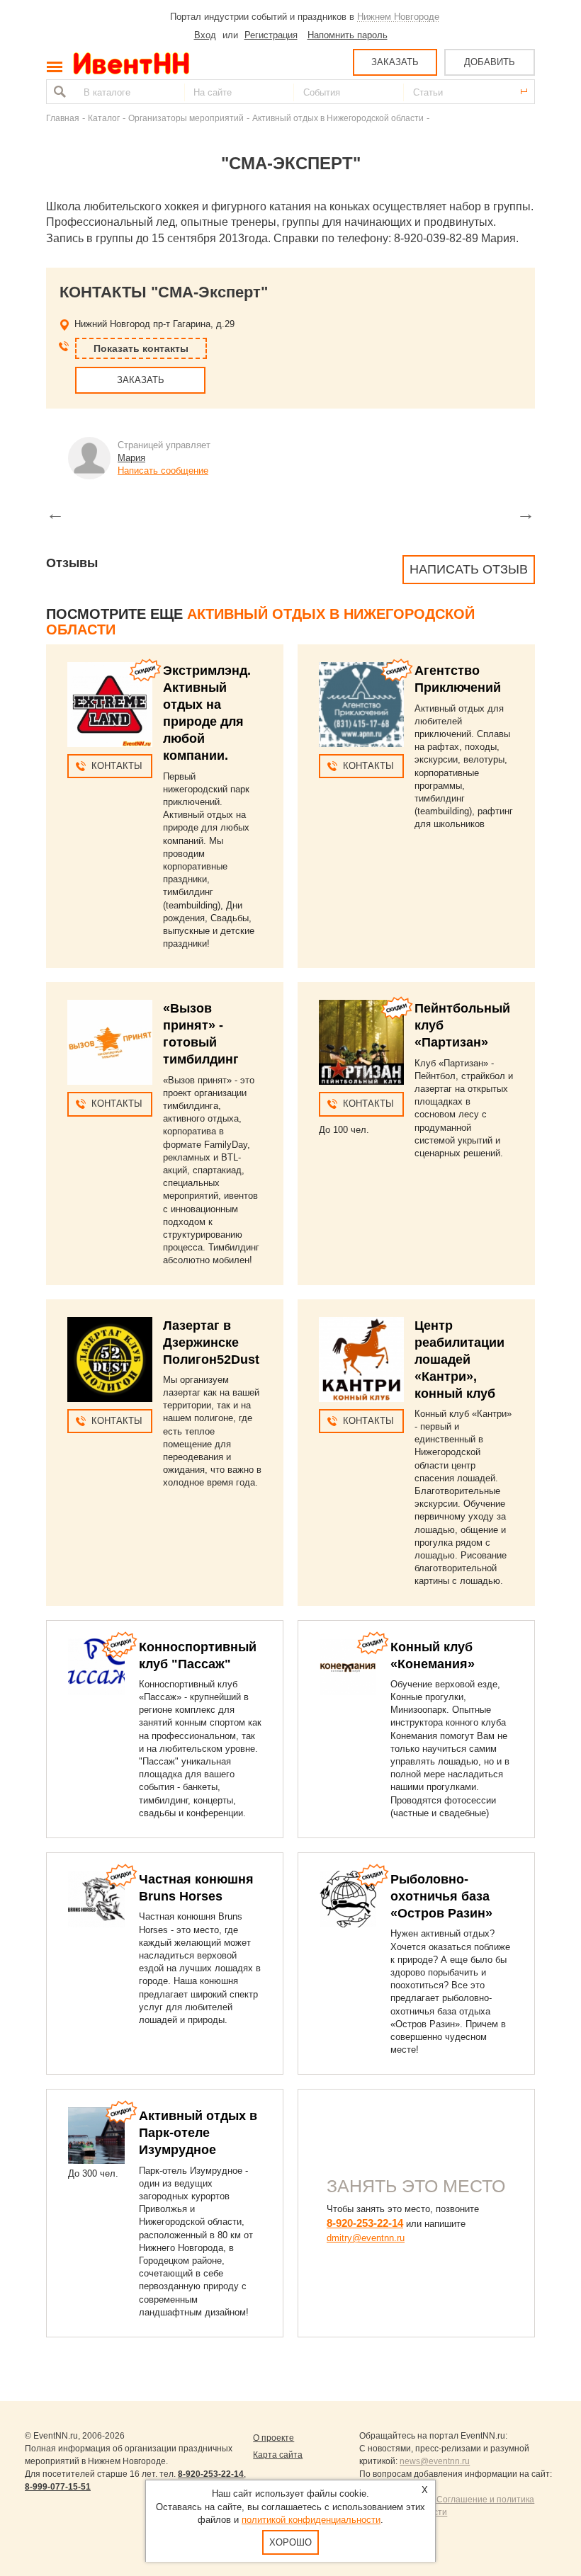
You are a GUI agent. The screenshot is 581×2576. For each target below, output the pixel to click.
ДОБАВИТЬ (490, 62)
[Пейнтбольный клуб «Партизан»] (361, 1042)
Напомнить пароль (348, 35)
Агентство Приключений (458, 679)
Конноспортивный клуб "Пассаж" (198, 1655)
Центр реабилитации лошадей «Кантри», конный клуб (459, 1360)
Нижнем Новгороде (398, 17)
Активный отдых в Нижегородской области (338, 118)
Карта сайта (278, 2455)
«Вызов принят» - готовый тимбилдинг (201, 1034)
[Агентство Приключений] (361, 705)
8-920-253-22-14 (365, 2223)
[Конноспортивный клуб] (96, 1667)
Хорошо (290, 2542)
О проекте (273, 2438)
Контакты (117, 766)
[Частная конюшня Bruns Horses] (96, 1899)
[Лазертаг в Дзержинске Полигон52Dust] (110, 1360)
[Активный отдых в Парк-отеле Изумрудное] (96, 2136)
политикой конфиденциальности (311, 2520)
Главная (63, 118)
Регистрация (271, 35)
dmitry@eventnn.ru (366, 2238)
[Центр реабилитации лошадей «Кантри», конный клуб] (361, 1360)
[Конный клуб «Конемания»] (348, 1667)
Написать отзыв (469, 569)
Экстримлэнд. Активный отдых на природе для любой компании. (207, 713)
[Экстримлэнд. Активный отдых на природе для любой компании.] (110, 705)
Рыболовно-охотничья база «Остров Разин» (441, 1896)
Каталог (104, 118)
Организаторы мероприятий (186, 118)
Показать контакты (141, 348)
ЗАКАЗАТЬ (395, 62)
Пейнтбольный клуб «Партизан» (462, 1025)
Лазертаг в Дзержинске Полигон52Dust (211, 1343)
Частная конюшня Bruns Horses (196, 1888)
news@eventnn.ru (435, 2461)
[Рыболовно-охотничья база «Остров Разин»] (348, 1899)
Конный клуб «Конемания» (433, 1655)
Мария (131, 458)
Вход (205, 35)
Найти (58, 92)
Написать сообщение (163, 471)
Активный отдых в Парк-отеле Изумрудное (198, 2133)
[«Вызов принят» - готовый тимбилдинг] (110, 1042)
